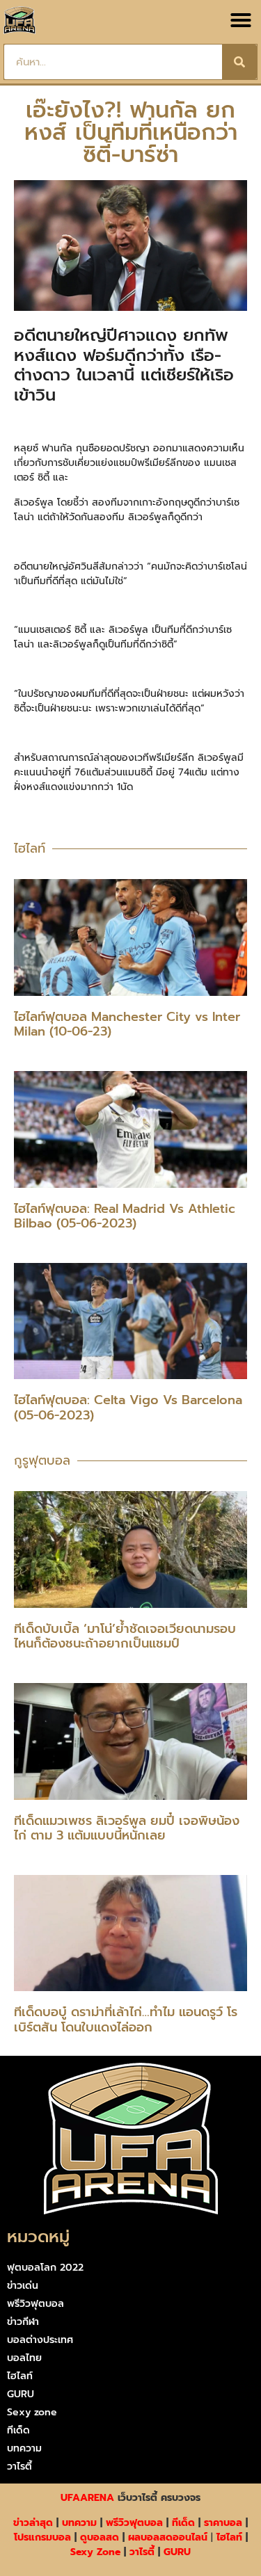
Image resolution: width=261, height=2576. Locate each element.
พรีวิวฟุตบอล (35, 2304)
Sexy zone (32, 2412)
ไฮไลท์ (20, 2376)
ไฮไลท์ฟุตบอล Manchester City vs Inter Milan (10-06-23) (127, 1024)
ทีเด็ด (18, 2430)
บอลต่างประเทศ (40, 2340)
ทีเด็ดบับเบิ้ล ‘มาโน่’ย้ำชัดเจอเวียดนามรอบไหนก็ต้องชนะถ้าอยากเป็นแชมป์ (125, 1636)
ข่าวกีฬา (23, 2322)
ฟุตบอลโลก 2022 (45, 2268)
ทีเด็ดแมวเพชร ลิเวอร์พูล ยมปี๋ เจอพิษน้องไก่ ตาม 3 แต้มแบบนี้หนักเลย (127, 1828)
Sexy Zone (95, 2552)
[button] (241, 20)
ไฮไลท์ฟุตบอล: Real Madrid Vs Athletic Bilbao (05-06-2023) (125, 1216)
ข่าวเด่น (23, 2286)
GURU (21, 2394)
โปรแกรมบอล (42, 2537)
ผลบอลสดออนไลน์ (168, 2537)
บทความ (24, 2448)
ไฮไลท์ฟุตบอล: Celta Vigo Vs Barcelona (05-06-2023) (128, 1408)
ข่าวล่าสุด (33, 2523)
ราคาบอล (223, 2523)
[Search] (239, 62)
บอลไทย (24, 2358)
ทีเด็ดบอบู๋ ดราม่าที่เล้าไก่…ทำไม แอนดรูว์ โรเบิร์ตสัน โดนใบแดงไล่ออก (126, 2020)
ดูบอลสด (100, 2537)
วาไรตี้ (19, 2466)
